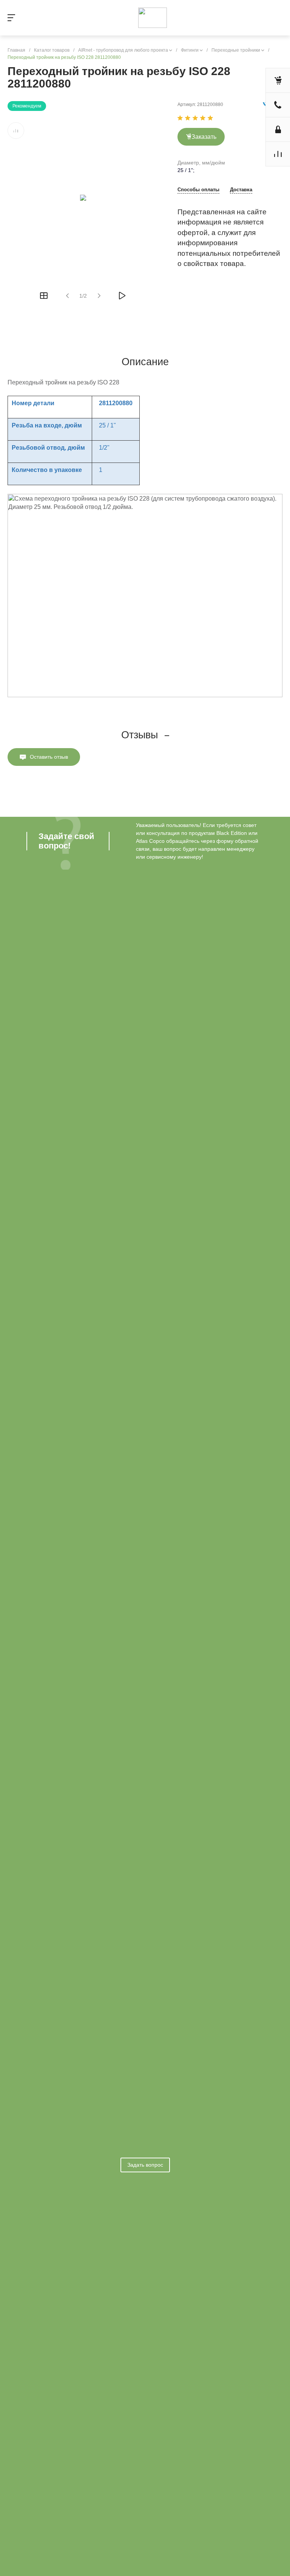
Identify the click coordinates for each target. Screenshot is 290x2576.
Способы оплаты (198, 190)
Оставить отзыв (49, 757)
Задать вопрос (145, 2165)
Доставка (241, 190)
